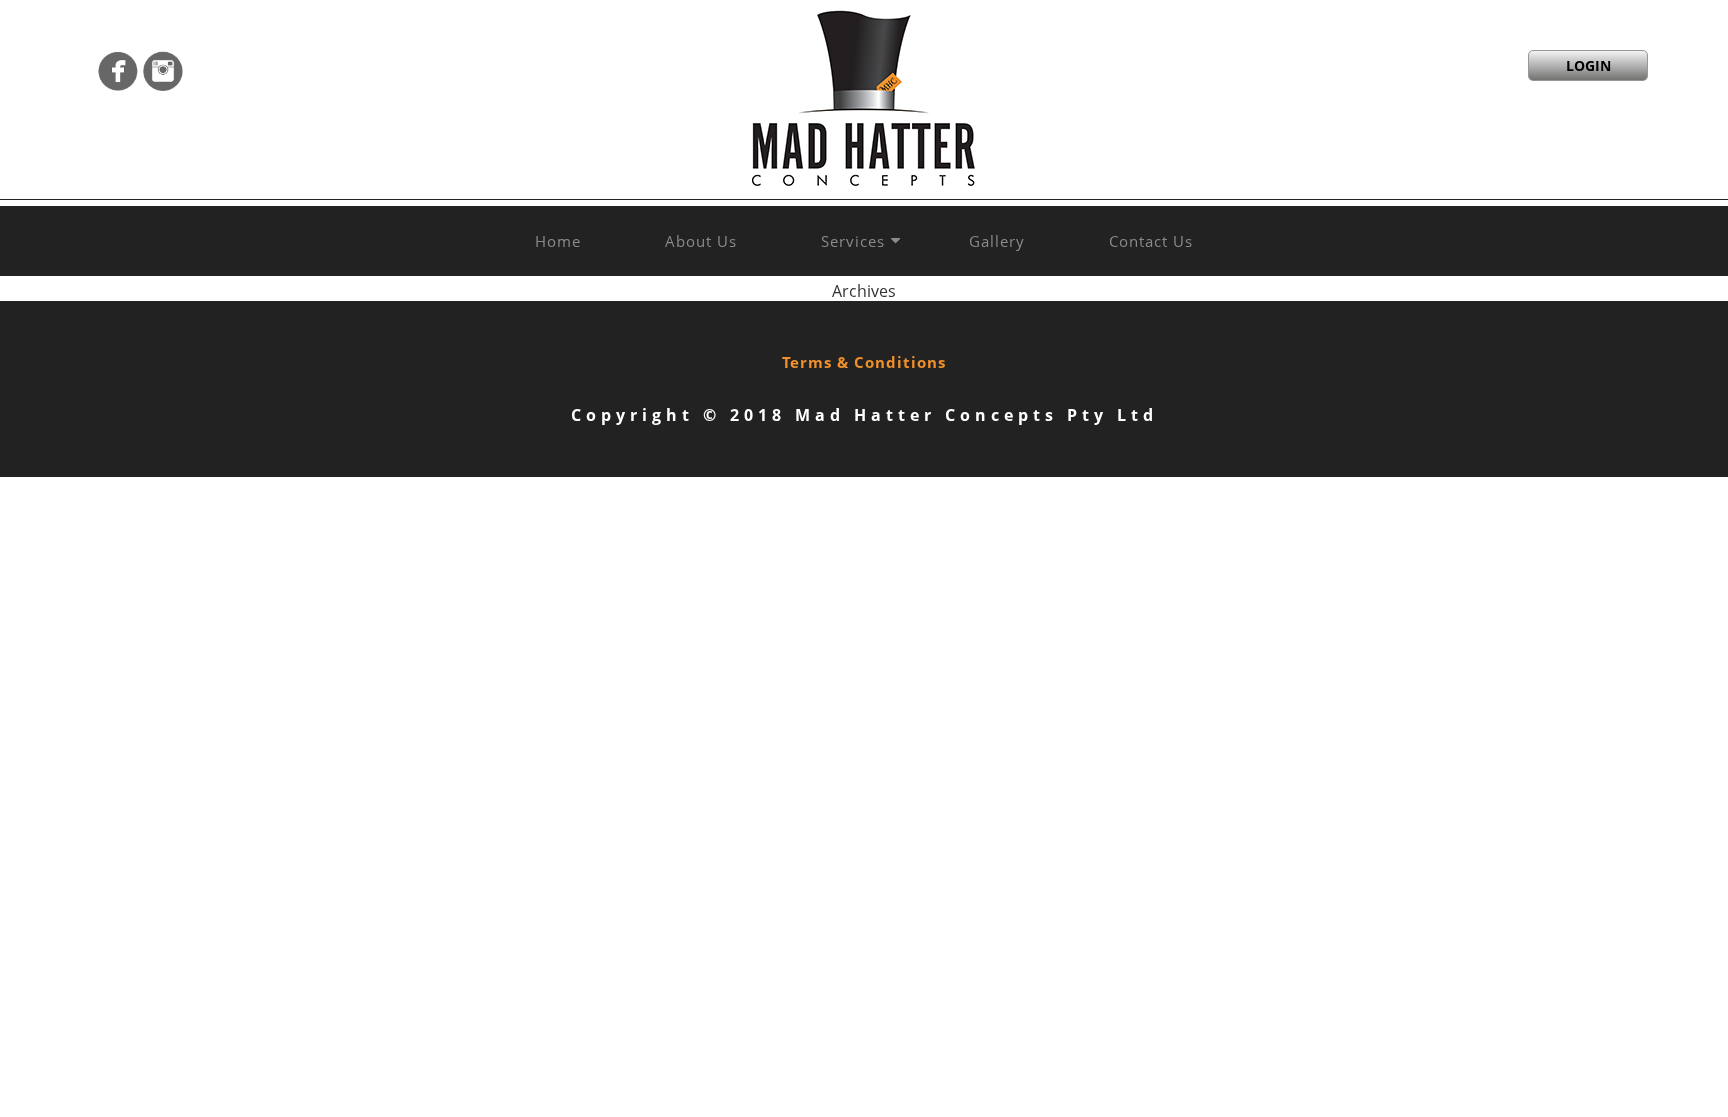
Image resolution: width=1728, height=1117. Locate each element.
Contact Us (1151, 241)
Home (558, 241)
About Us (701, 241)
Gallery (997, 241)
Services (853, 241)
